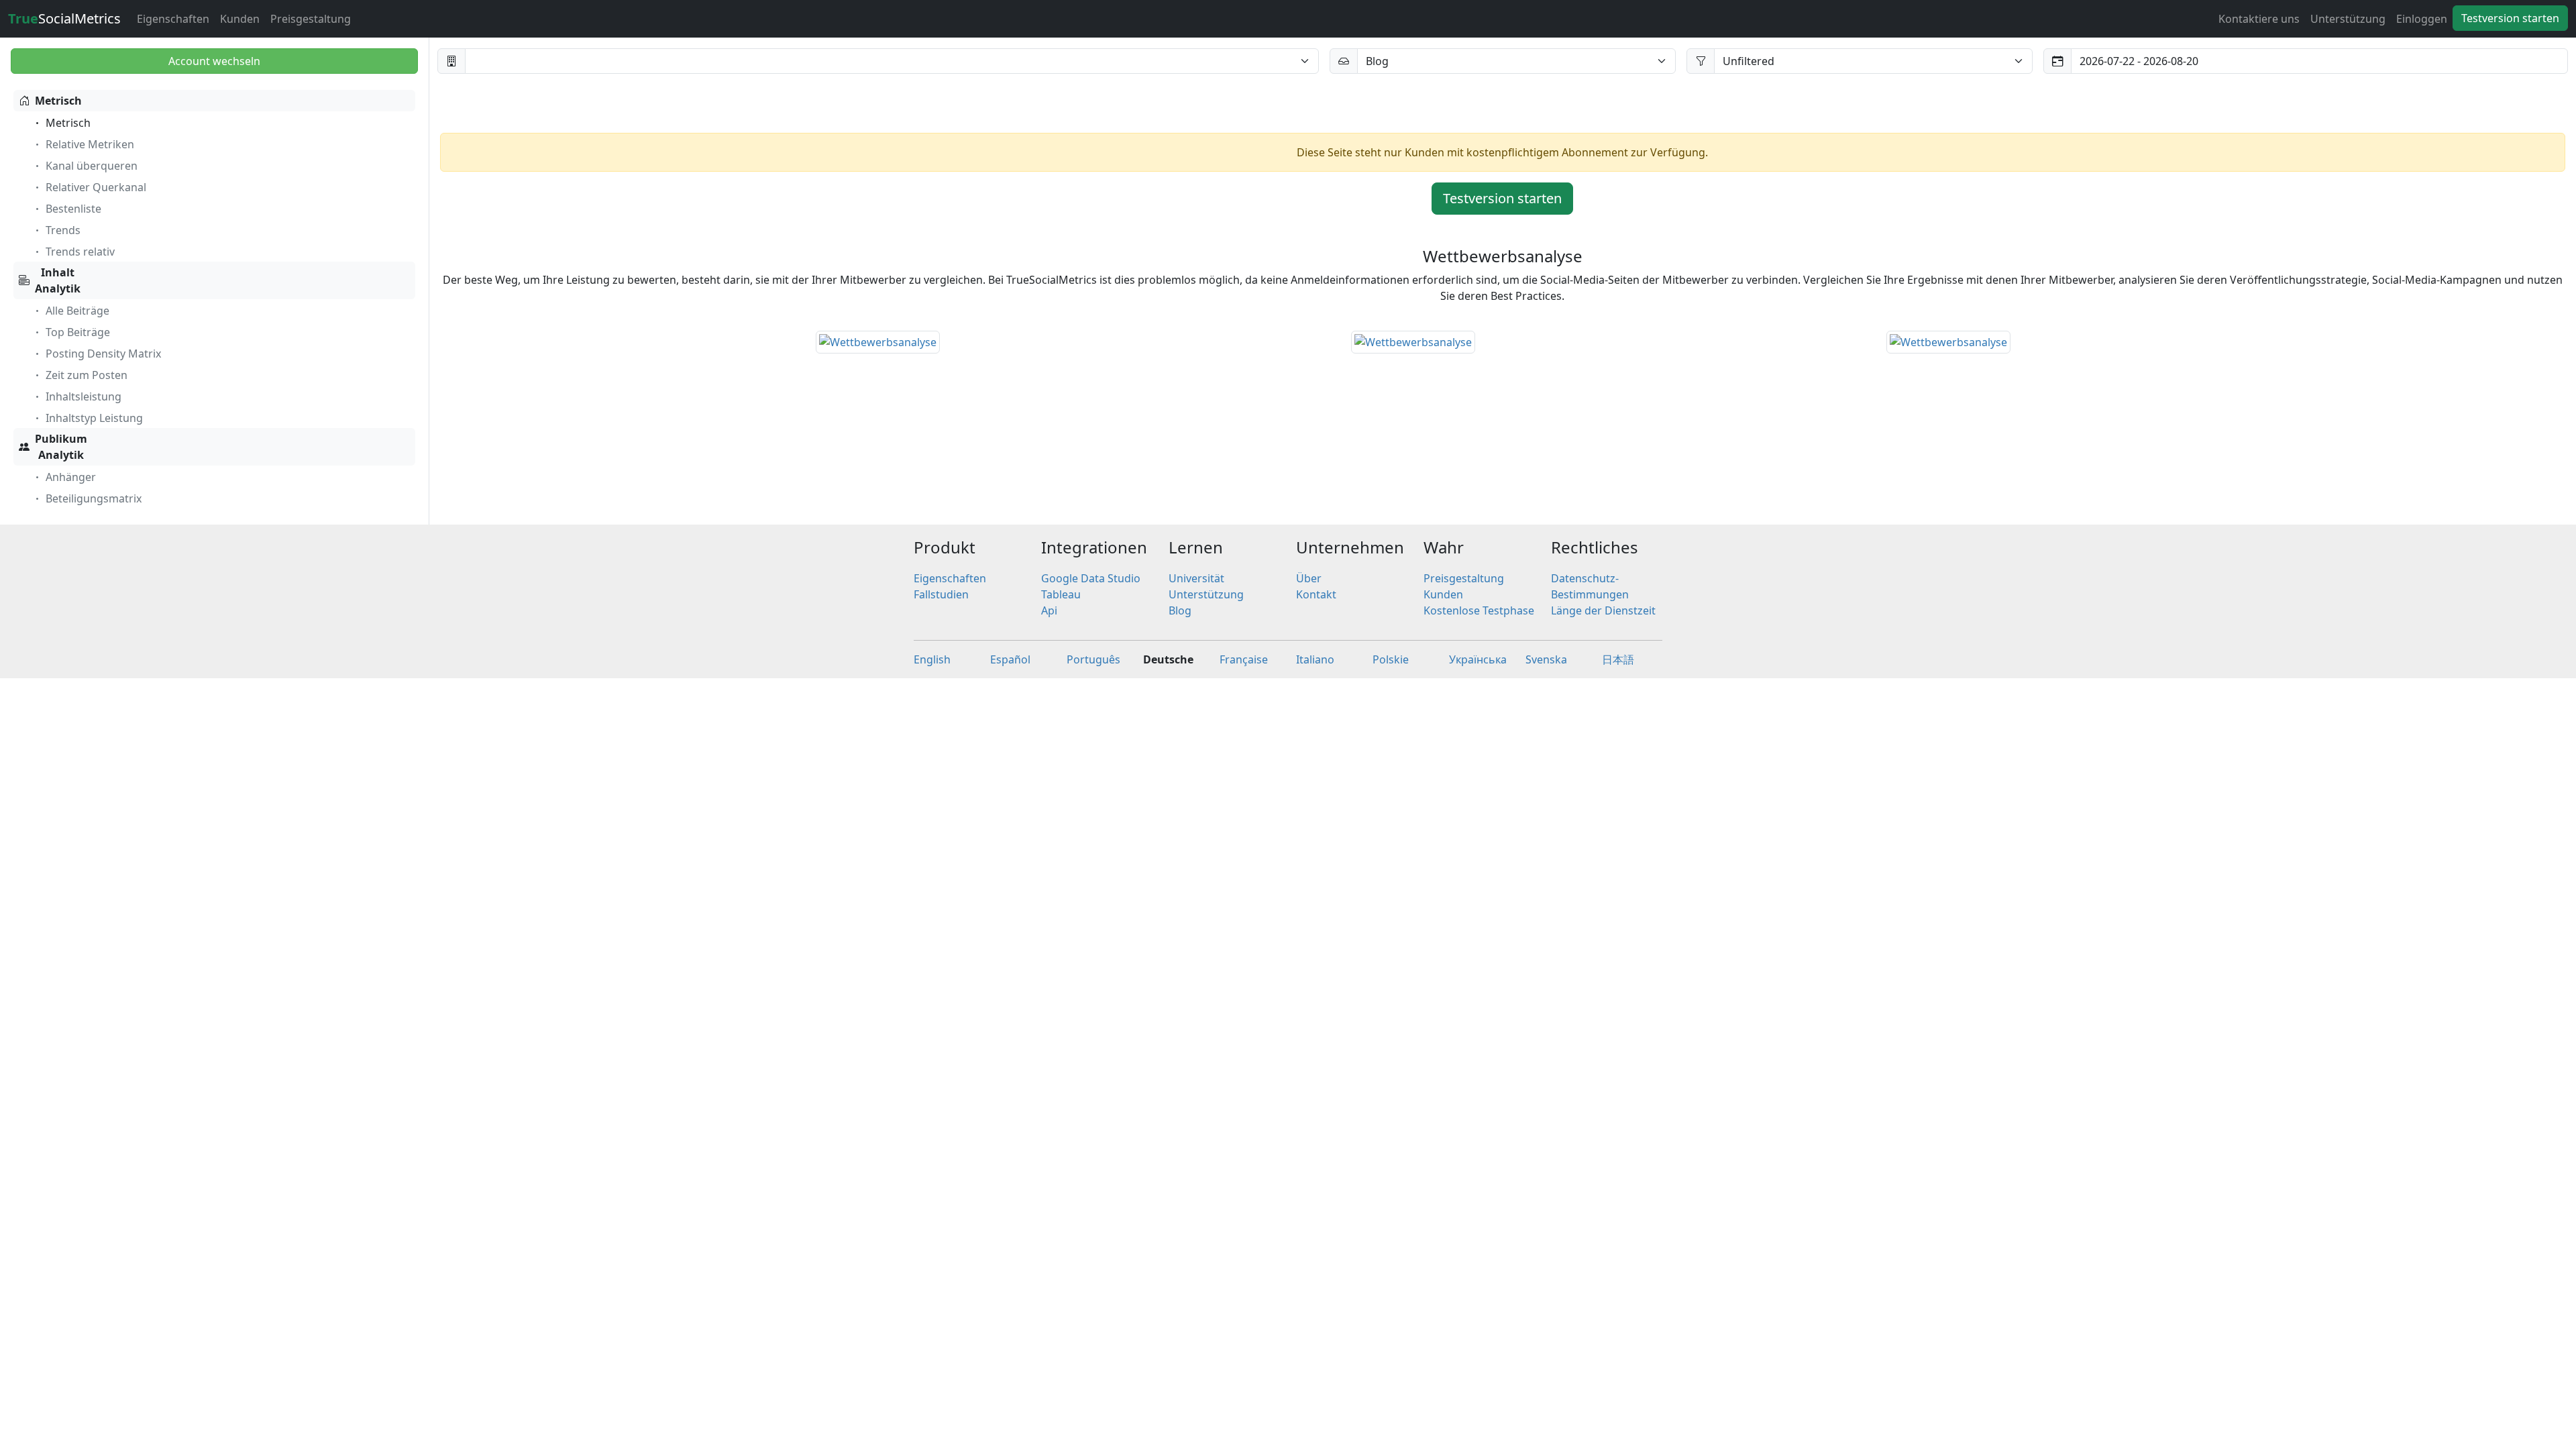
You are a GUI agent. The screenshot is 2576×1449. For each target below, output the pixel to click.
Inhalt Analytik (58, 280)
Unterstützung (2348, 19)
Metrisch (58, 101)
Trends (63, 230)
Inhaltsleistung (84, 396)
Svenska (1546, 659)
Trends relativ (80, 252)
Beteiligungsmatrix (94, 498)
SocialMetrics (64, 18)
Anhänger (71, 477)
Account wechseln (214, 61)
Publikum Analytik (61, 447)
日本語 (1618, 659)
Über (1309, 578)
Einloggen (2422, 19)
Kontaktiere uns (2259, 19)
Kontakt (1316, 594)
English (932, 659)
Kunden (240, 19)
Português (1093, 659)
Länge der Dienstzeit (1603, 610)
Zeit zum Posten (87, 375)
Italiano (1315, 659)
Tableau (1061, 594)
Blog (1180, 610)
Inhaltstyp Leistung (94, 418)
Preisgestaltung (311, 19)
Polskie (1391, 659)
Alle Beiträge (77, 311)
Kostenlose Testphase (1479, 610)
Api (1049, 610)
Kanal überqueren (92, 166)
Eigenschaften (173, 19)
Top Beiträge (78, 332)
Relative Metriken (90, 144)
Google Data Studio (1091, 578)
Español (1010, 659)
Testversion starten (2510, 18)
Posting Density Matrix (103, 354)
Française (1244, 659)
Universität (1196, 578)
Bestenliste (73, 209)
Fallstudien (941, 594)
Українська (1478, 659)
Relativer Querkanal (96, 187)
